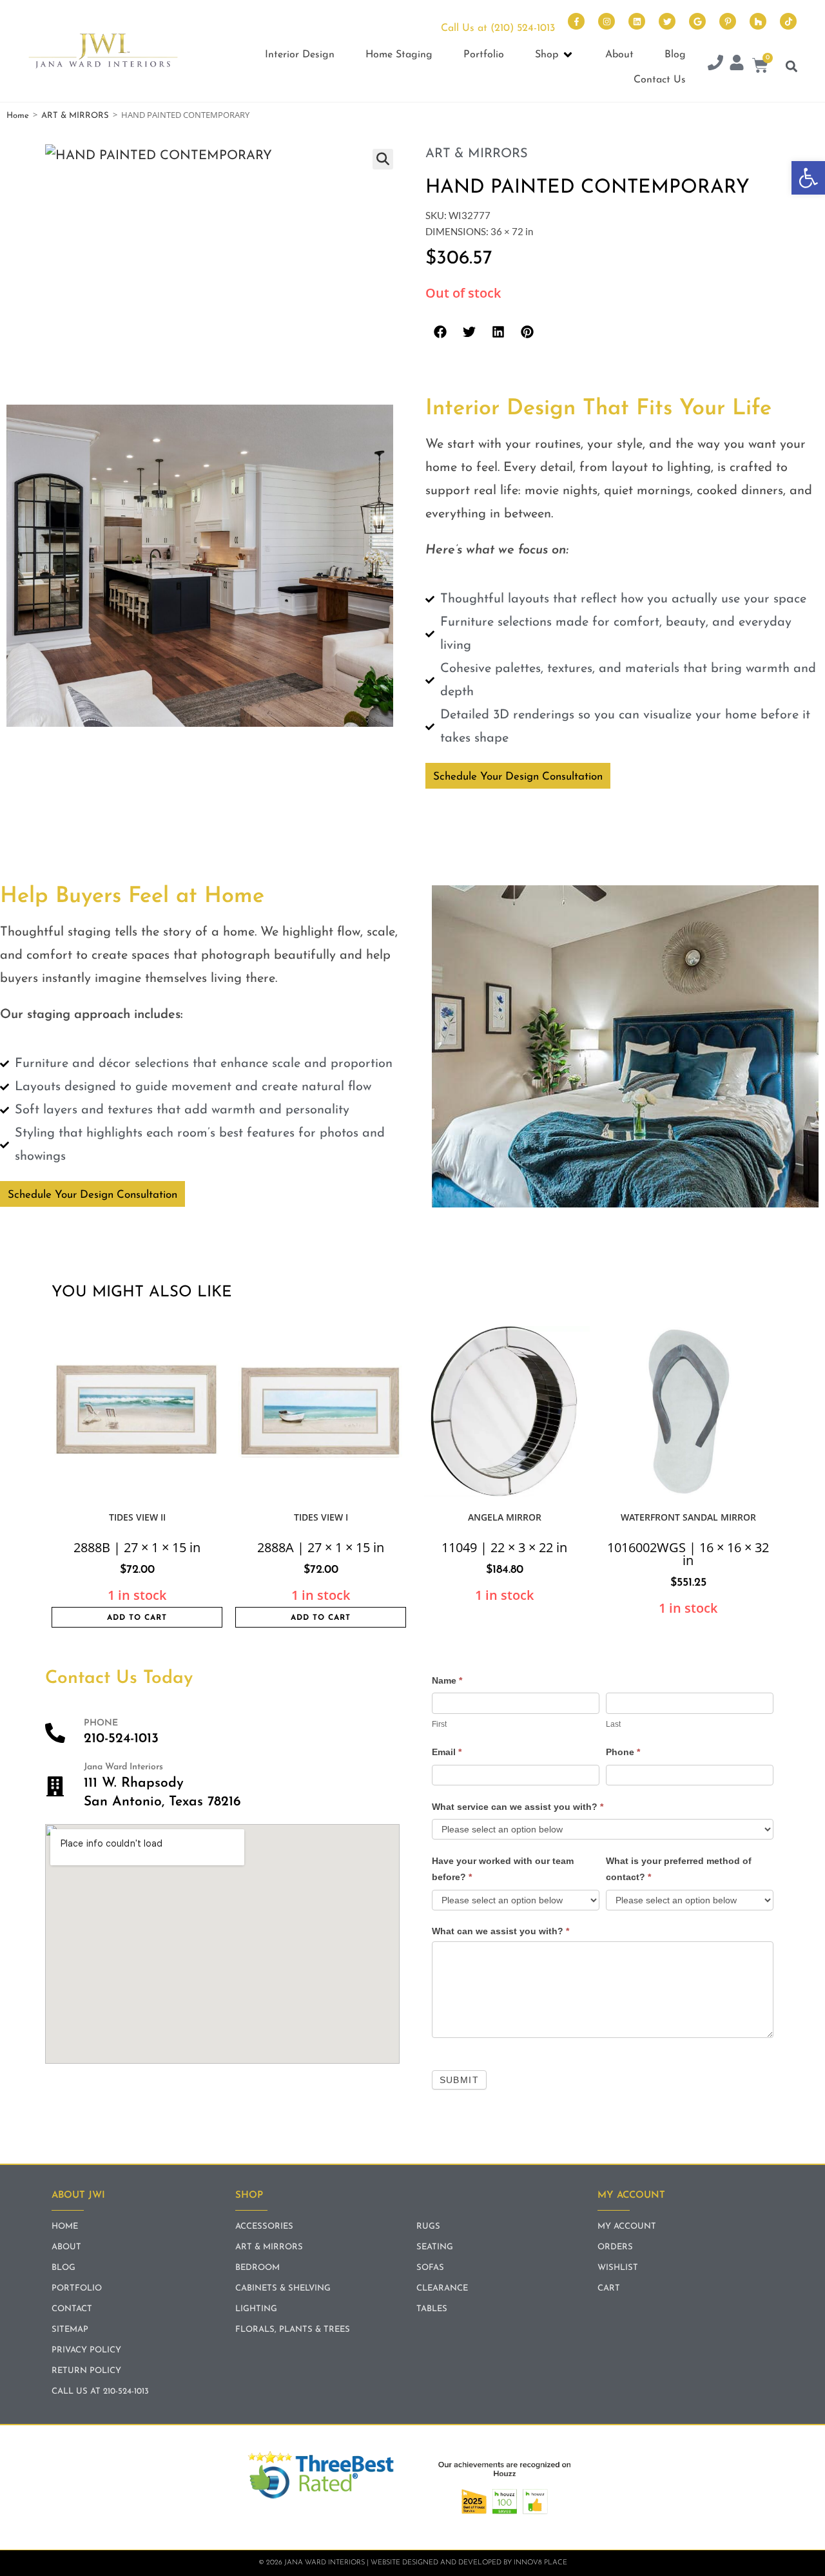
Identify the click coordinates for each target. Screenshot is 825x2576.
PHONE (101, 1723)
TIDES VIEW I (321, 1517)
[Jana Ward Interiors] (55, 1786)
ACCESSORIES (264, 2226)
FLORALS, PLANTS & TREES (293, 2330)
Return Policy (86, 2371)
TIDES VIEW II (137, 1517)
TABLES (432, 2309)
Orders (615, 2247)
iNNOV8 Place (540, 2563)
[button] (808, 178)
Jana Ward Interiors (123, 1767)
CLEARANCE (442, 2288)
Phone (623, 1752)
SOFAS (430, 2268)
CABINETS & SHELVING (283, 2288)
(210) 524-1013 (523, 28)
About (66, 2247)
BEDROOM (257, 2268)
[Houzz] (758, 21)
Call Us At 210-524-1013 (100, 2391)
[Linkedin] (637, 21)
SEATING (435, 2247)
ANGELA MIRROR (505, 1517)
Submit (459, 2080)
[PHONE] (55, 1733)
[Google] (697, 21)
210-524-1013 (121, 1739)
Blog (63, 2268)
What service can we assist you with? (518, 1807)
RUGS (428, 2226)
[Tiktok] (788, 21)
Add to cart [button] (137, 1618)
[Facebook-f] (576, 21)
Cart (609, 2288)
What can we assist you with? (500, 1931)
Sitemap (70, 2330)
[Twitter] (667, 21)
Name (447, 1680)
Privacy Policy (86, 2350)
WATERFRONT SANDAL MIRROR (688, 1517)
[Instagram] (607, 21)
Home (18, 116)
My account (627, 2226)
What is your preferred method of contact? (679, 1869)
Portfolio (77, 2288)
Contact (72, 2309)
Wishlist (618, 2268)
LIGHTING (256, 2309)
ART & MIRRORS (75, 116)
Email (447, 1752)
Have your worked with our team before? (503, 1869)
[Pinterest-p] (728, 21)
